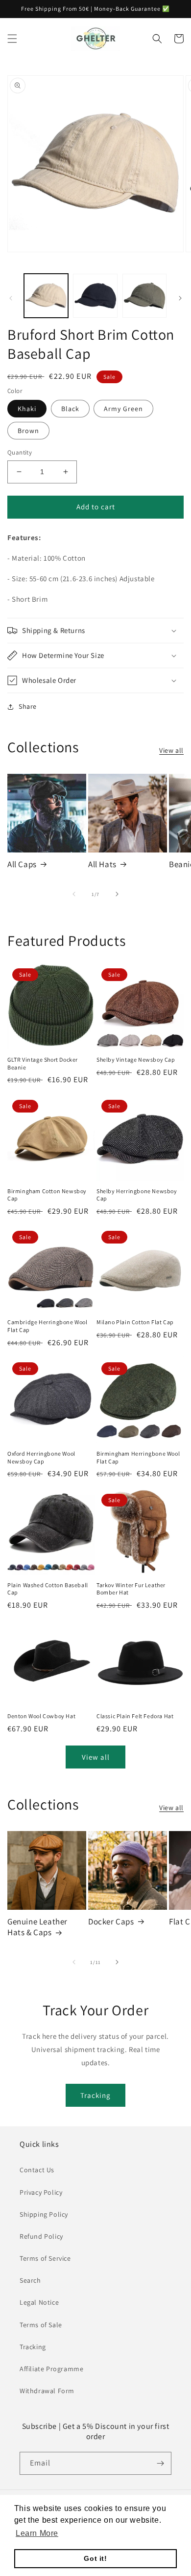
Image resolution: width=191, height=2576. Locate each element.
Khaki (27, 409)
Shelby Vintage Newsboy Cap (136, 1059)
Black (70, 409)
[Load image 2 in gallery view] (95, 296)
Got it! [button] (95, 2558)
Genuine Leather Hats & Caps (37, 1927)
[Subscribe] (160, 2463)
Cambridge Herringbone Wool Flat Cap (48, 1326)
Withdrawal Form (47, 2391)
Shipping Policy (44, 2214)
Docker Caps (111, 1921)
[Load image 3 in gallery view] (144, 296)
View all (171, 750)
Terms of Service (45, 2258)
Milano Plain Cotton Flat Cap (135, 1322)
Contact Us (37, 2170)
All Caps (22, 864)
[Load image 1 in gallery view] (46, 296)
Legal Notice (39, 2302)
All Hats (102, 864)
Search (30, 2280)
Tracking (95, 2095)
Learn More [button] (37, 2533)
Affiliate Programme (51, 2369)
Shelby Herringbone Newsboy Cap (137, 1195)
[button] (12, 39)
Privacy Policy (41, 2192)
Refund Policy (41, 2236)
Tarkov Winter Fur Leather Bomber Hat (131, 1589)
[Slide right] (180, 298)
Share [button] (28, 706)
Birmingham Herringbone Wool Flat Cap (138, 1457)
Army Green (123, 409)
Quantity (20, 452)
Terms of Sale (41, 2325)
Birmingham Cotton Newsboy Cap (47, 1195)
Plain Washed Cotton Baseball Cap (48, 1589)
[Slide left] (11, 298)
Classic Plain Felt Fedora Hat (135, 1716)
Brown (28, 431)
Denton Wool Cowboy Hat (41, 1716)
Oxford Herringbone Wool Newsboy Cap (41, 1457)
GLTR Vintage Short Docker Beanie (43, 1063)
